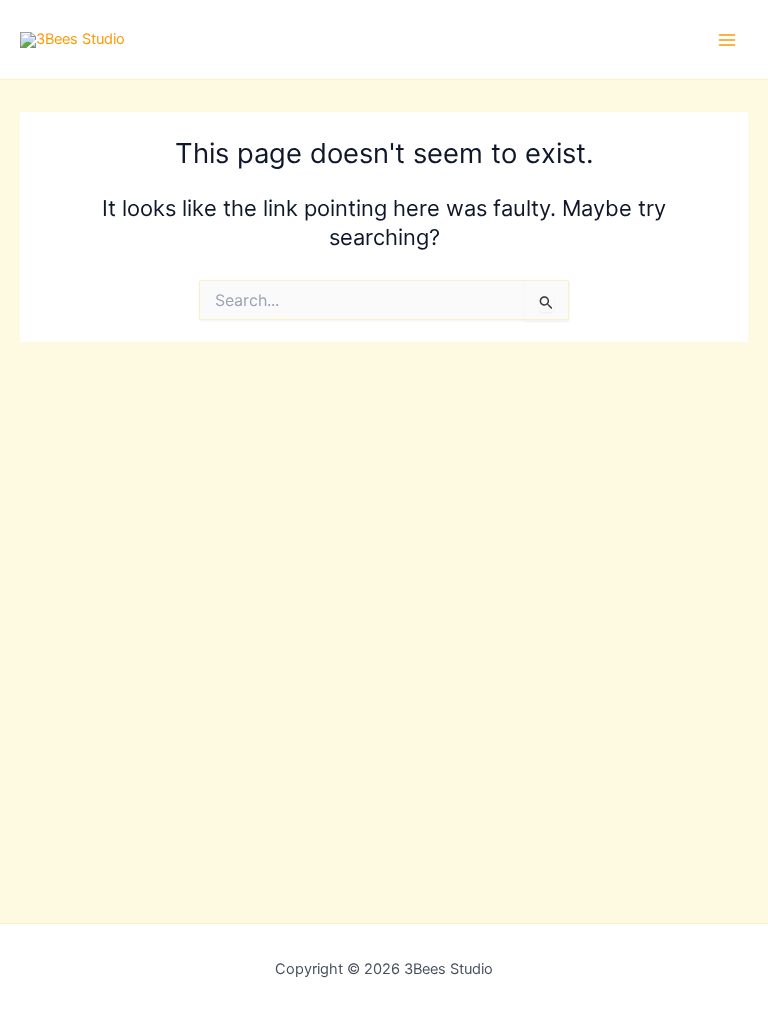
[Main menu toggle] (727, 40)
